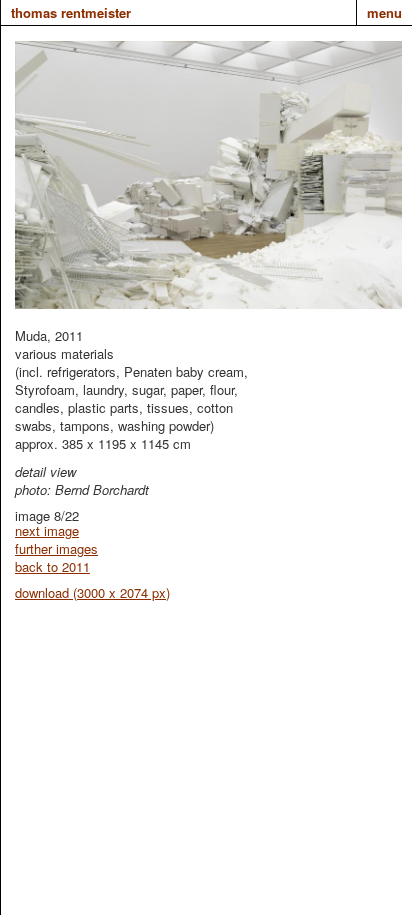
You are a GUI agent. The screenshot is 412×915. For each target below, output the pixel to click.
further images (56, 548)
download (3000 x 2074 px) (92, 592)
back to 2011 (52, 566)
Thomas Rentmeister (71, 12)
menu (384, 12)
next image (47, 530)
